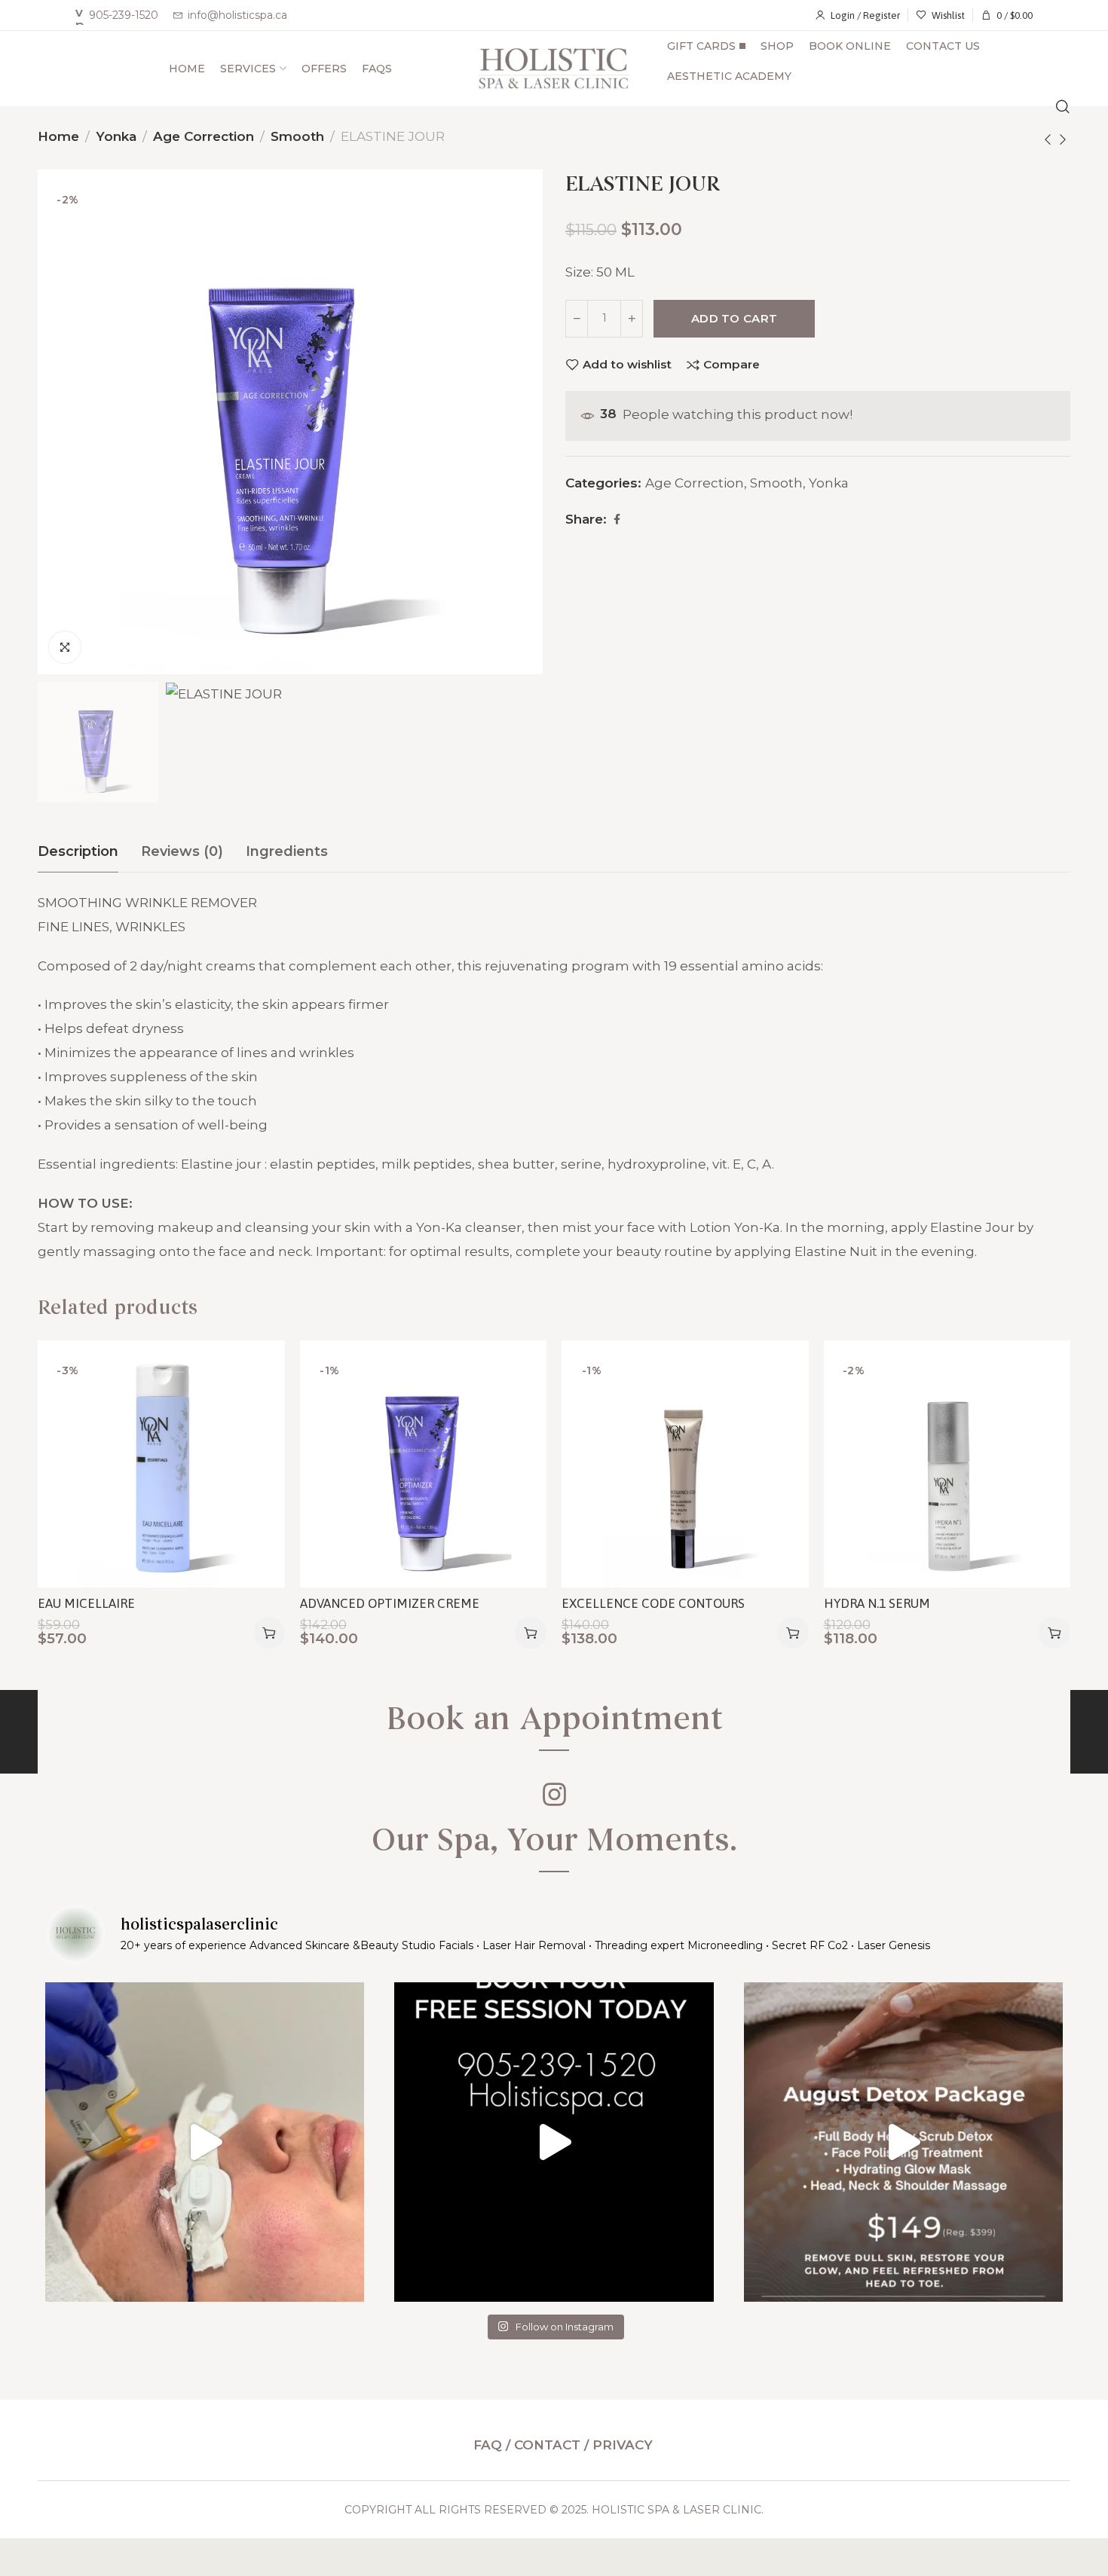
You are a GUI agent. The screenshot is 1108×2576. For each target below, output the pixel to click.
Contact (547, 2445)
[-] (577, 319)
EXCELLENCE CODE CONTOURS (653, 1603)
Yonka (116, 136)
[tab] (78, 852)
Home (58, 136)
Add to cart (734, 318)
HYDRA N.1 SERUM (877, 1603)
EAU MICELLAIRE (86, 1603)
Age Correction (204, 136)
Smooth (297, 136)
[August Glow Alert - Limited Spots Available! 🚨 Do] (903, 2142)
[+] (632, 319)
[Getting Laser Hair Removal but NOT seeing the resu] (554, 2142)
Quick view (257, 1442)
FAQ (490, 2445)
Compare (732, 365)
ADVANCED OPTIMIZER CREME (390, 1603)
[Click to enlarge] (65, 647)
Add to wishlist (627, 365)
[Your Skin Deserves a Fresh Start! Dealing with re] (205, 2142)
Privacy (623, 2445)
